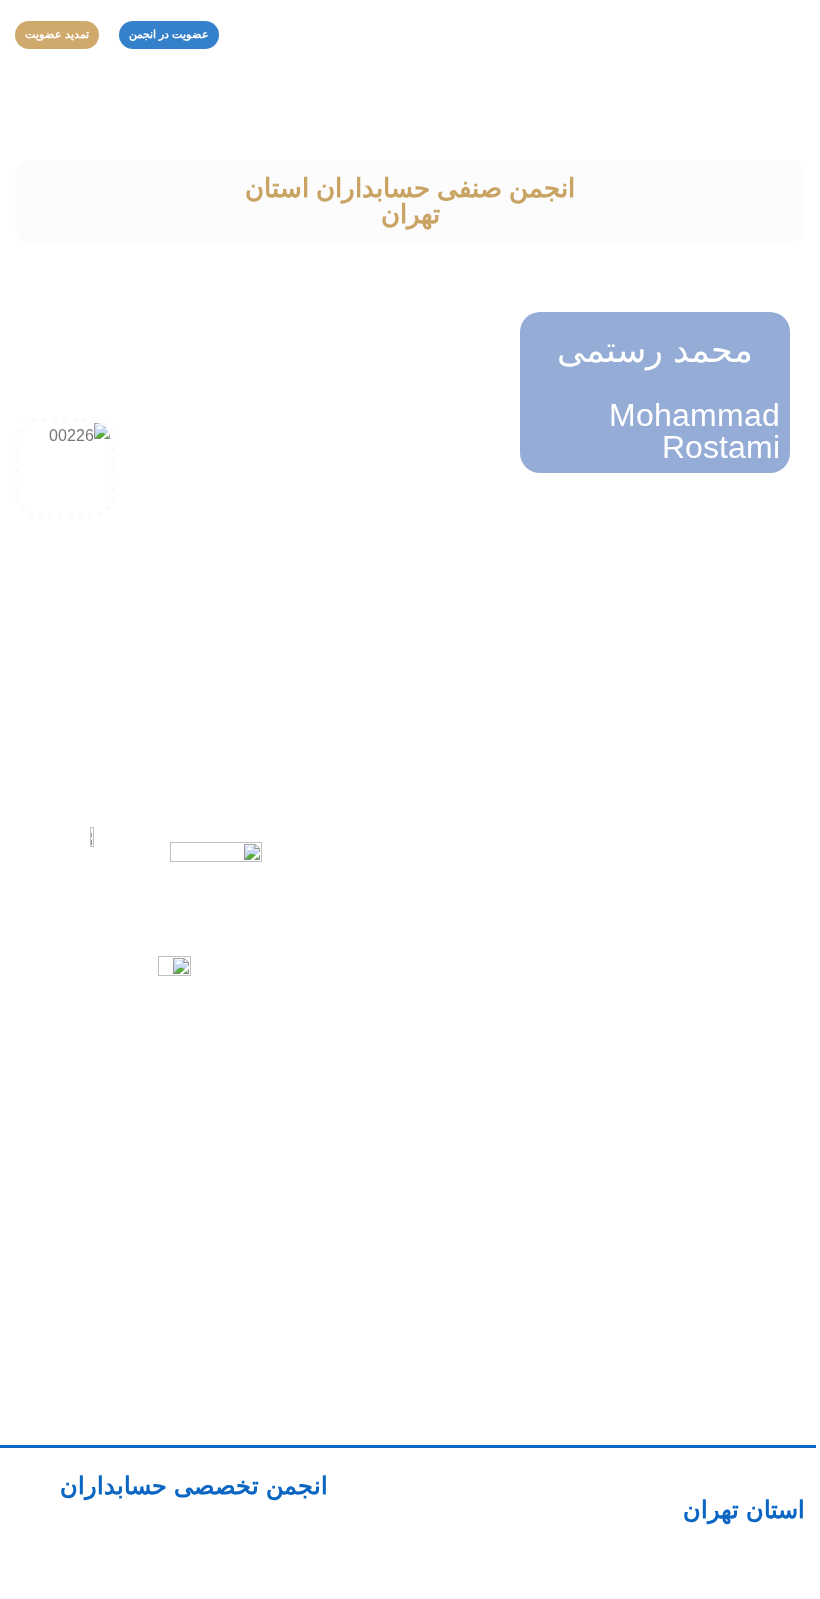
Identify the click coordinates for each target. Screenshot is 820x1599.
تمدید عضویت (57, 34)
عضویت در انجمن (169, 34)
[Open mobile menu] (797, 35)
